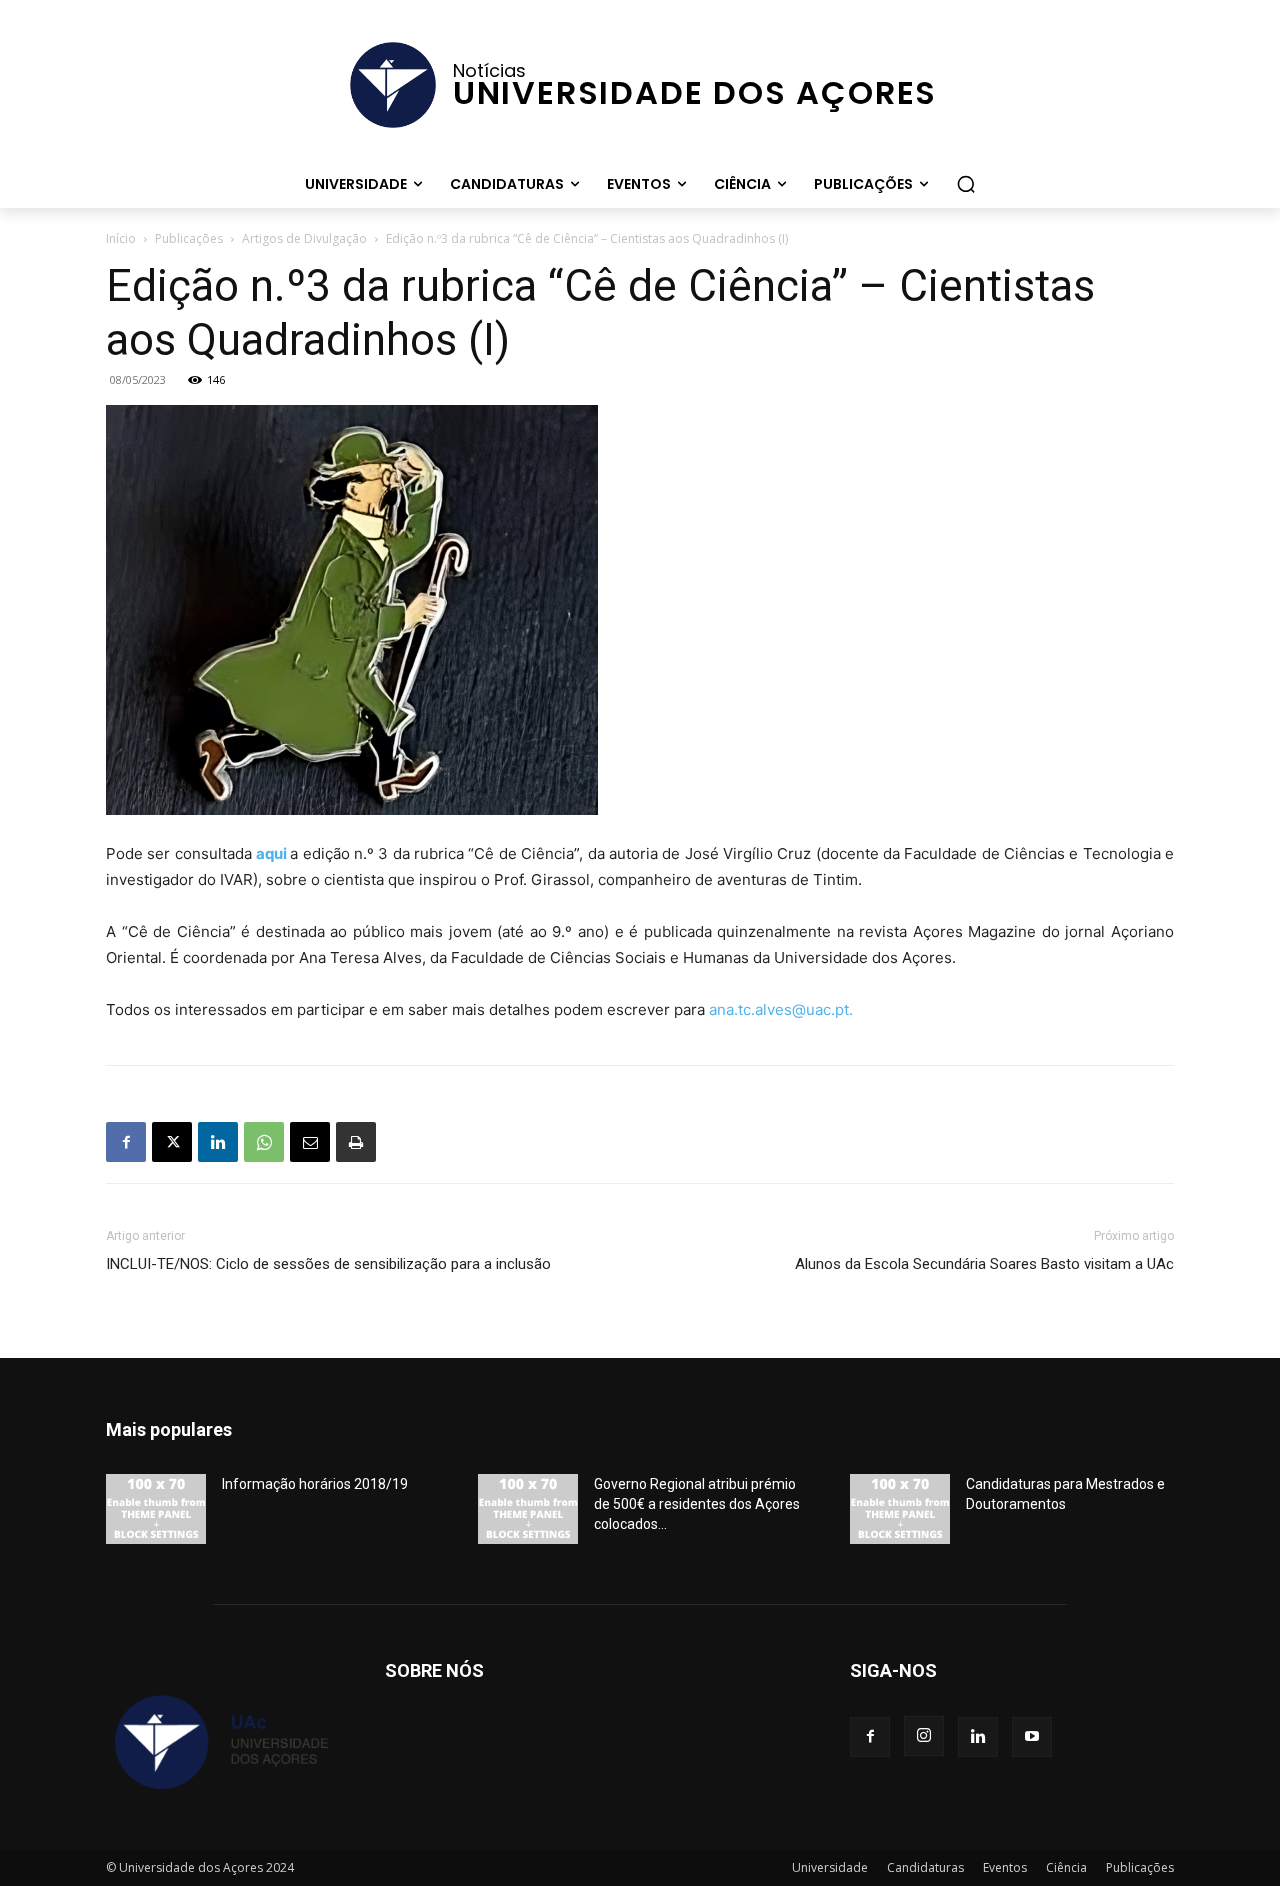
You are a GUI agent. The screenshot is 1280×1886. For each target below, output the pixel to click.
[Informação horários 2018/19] (156, 1509)
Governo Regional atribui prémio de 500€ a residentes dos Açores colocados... (697, 1504)
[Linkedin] (218, 1142)
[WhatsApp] (264, 1142)
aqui (271, 853)
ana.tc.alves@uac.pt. (781, 1009)
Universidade (830, 1867)
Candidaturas (925, 1867)
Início (121, 238)
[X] (172, 1142)
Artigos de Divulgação (304, 238)
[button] (966, 184)
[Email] (310, 1142)
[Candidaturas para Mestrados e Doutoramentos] (900, 1509)
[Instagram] (924, 1736)
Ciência (1066, 1867)
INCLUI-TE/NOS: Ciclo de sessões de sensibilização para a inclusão (328, 1264)
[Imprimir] (356, 1142)
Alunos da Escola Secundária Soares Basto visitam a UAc (984, 1264)
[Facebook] (126, 1142)
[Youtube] (1032, 1737)
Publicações (189, 238)
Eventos (1005, 1867)
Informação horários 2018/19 (315, 1484)
